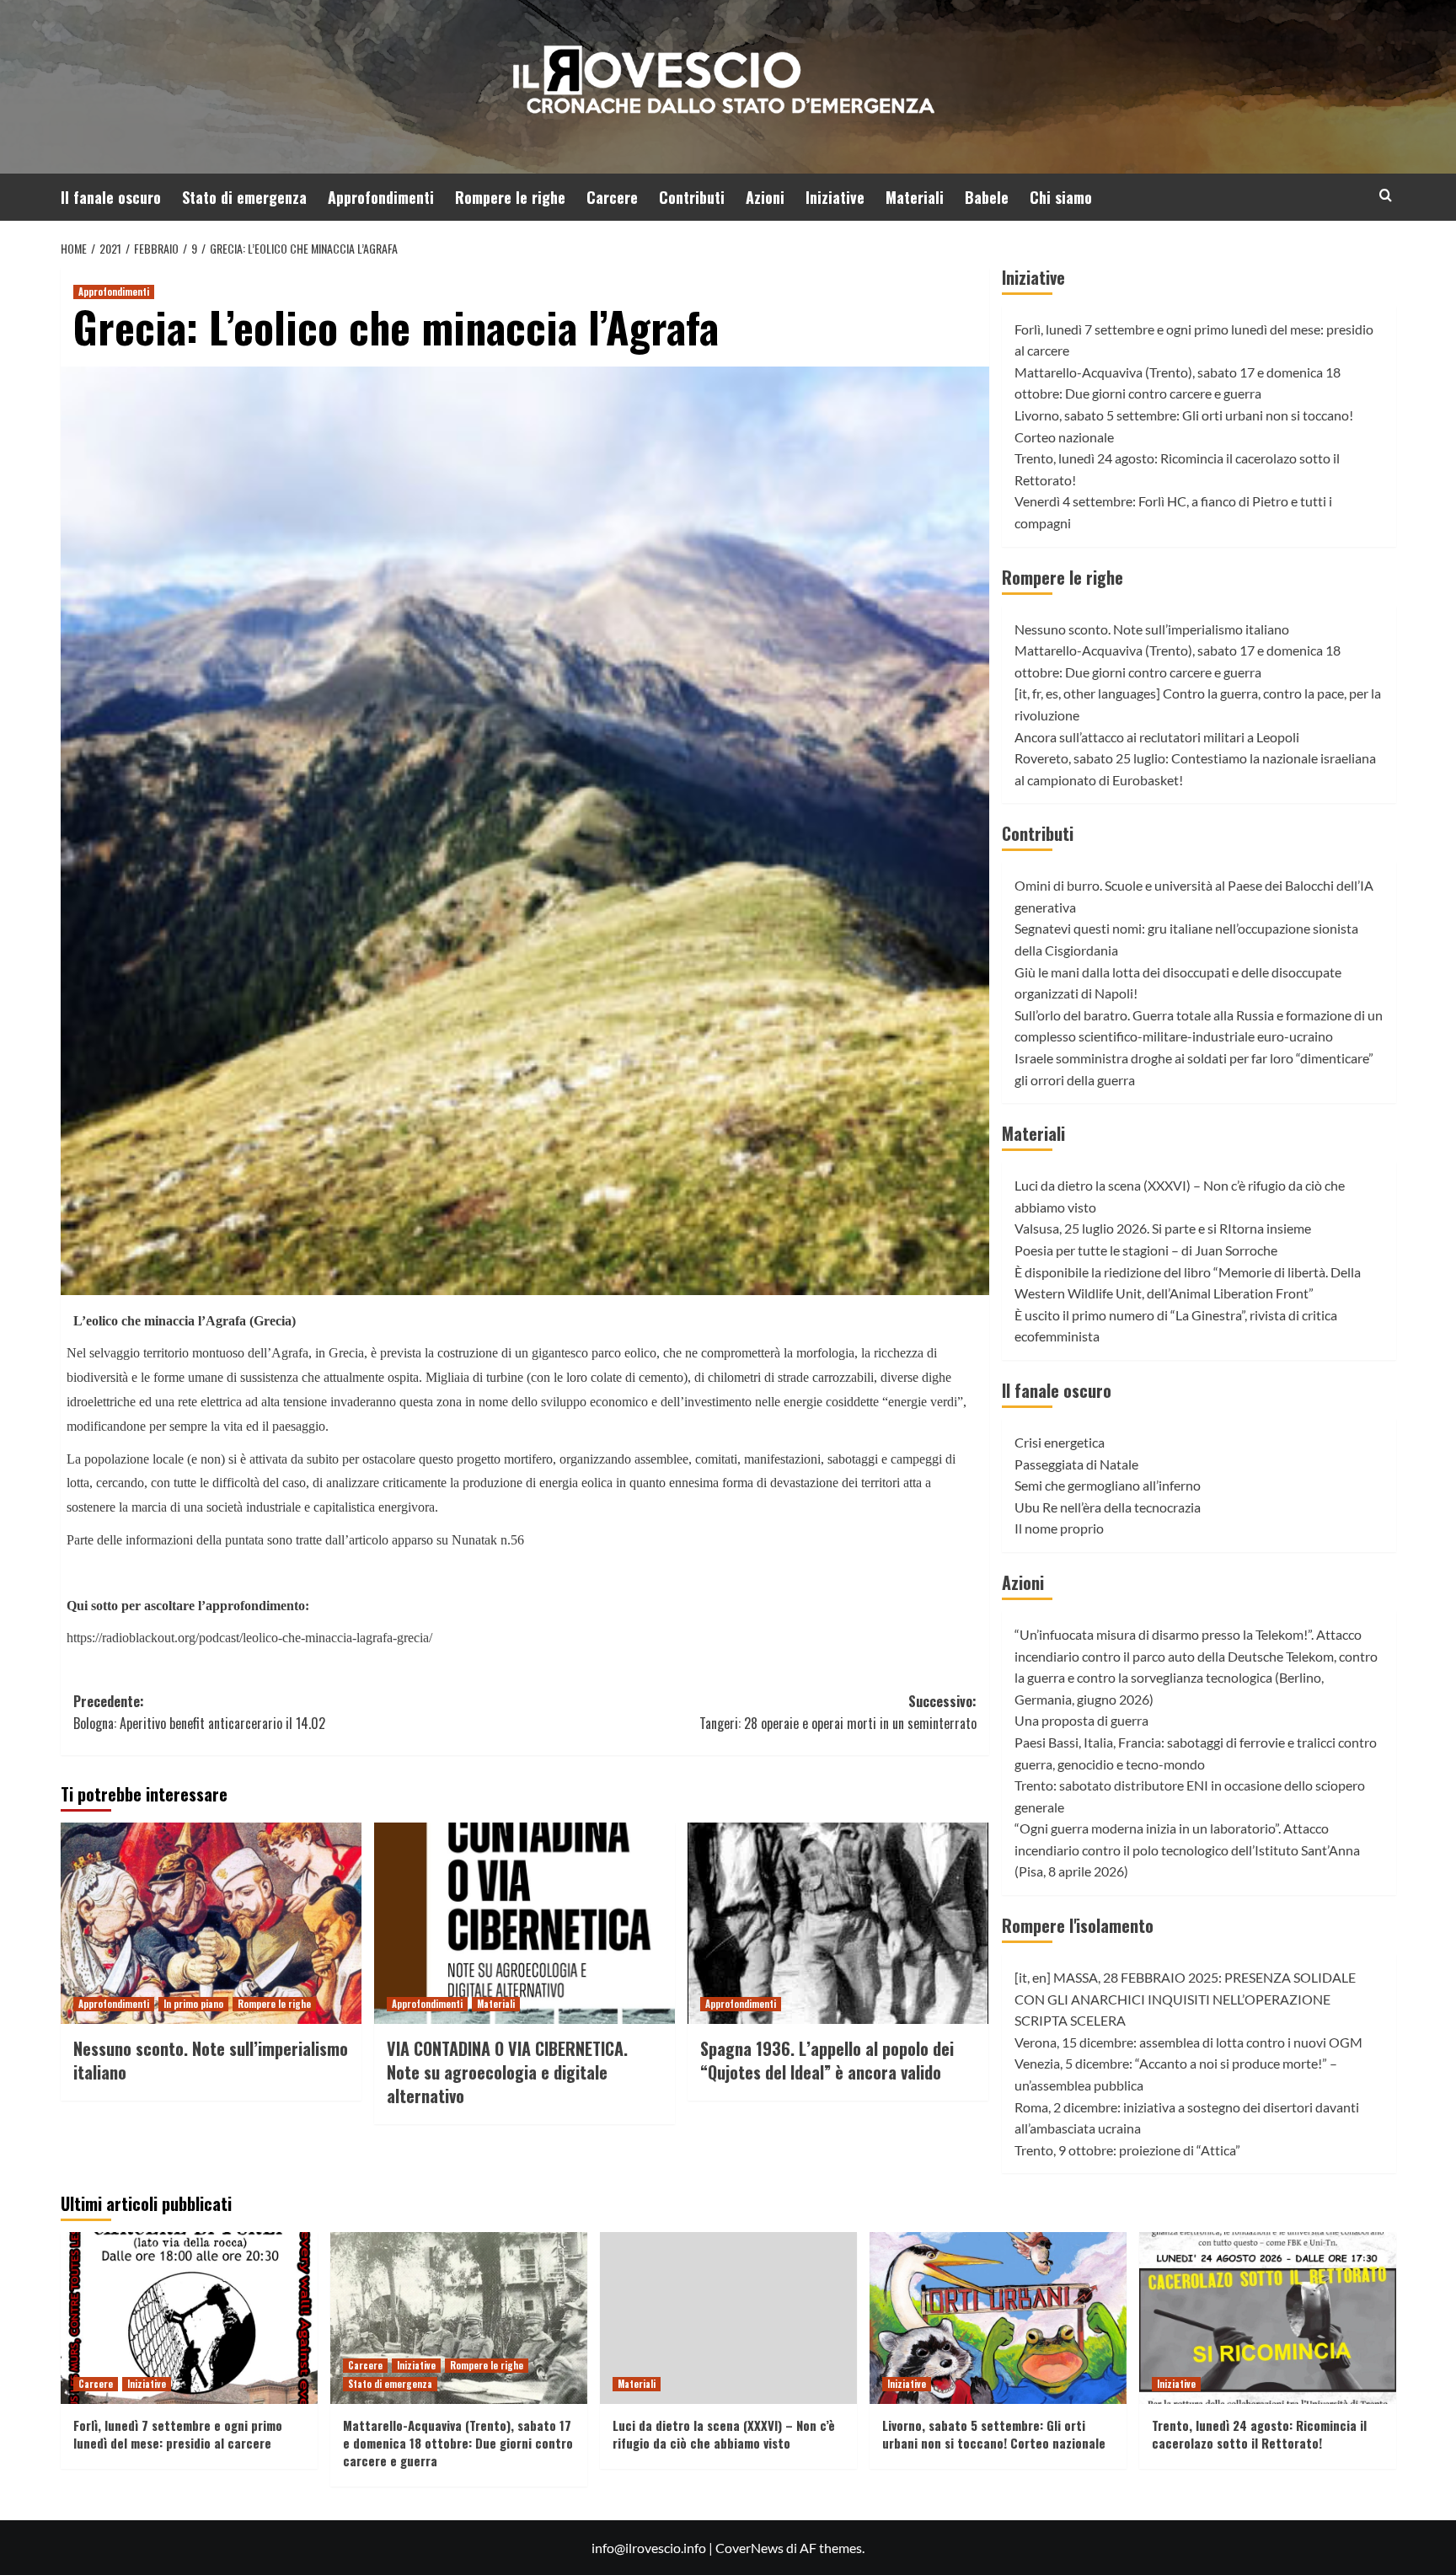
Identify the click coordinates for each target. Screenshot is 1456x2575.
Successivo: (838, 1712)
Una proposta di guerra (1081, 1720)
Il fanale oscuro (111, 197)
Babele (987, 197)
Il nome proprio (1059, 1528)
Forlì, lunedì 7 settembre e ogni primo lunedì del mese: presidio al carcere (178, 2434)
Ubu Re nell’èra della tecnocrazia (1108, 1507)
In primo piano (193, 2004)
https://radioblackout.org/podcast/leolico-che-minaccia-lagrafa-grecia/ (249, 1638)
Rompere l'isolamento (1078, 1925)
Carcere (612, 197)
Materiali (915, 197)
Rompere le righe (510, 197)
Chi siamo (1061, 197)
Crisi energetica (1060, 1442)
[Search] (1386, 195)
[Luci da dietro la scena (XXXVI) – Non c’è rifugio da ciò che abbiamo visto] (728, 2318)
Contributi (692, 197)
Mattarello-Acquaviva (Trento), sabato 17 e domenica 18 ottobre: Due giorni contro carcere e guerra (458, 2443)
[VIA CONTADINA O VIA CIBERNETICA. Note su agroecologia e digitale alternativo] (525, 1923)
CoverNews (749, 2548)
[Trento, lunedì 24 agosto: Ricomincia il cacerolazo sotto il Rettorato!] (1268, 2318)
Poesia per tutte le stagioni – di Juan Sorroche (1146, 1250)
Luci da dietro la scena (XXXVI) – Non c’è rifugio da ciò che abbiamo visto (724, 2434)
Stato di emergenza (244, 197)
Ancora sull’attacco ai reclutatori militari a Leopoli (1157, 737)
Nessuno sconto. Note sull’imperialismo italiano (211, 2060)
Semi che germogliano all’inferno (1108, 1485)
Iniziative (835, 197)
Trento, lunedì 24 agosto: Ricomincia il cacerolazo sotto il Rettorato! (1259, 2434)
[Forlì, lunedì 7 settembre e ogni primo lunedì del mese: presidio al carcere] (189, 2318)
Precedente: (199, 1712)
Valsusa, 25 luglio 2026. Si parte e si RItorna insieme (1163, 1228)
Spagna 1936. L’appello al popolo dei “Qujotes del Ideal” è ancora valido (827, 2060)
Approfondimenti (381, 197)
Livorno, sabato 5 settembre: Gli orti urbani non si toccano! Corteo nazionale (994, 2434)
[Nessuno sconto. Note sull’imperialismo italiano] (211, 1923)
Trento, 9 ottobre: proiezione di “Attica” (1127, 2150)
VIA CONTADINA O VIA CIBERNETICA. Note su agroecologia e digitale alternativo (507, 2072)
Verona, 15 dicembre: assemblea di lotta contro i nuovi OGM (1188, 2042)
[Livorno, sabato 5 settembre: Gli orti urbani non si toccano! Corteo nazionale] (998, 2318)
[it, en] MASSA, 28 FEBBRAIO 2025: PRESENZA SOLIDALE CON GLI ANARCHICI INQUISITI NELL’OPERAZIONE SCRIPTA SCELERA (1185, 1999)
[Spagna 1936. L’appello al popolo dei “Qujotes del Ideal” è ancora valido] (838, 1923)
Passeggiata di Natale (1076, 1464)
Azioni (765, 197)
